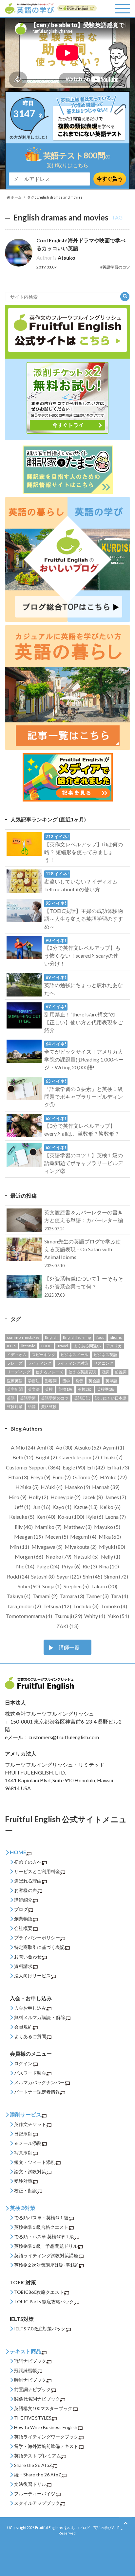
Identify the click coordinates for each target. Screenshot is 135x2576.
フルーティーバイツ (35, 2494)
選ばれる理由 (28, 1881)
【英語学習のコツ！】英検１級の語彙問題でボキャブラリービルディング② (84, 1159)
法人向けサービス (32, 1976)
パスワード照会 (30, 2073)
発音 (79, 1381)
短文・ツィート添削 (35, 2162)
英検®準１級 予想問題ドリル (46, 2246)
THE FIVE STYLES (33, 2418)
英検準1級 (106, 1389)
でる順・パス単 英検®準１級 (44, 2236)
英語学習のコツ (55, 1398)
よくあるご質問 (30, 2036)
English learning (77, 1337)
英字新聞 (15, 1389)
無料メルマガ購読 (32, 2017)
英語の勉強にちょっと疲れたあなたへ (84, 985)
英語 (11, 1398)
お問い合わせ (28, 1957)
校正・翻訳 (26, 2190)
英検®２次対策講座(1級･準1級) (46, 2265)
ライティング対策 (72, 1363)
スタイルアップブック (37, 2503)
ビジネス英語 (106, 1355)
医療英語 (15, 1381)
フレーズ (15, 1363)
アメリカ (114, 1346)
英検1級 (65, 1389)
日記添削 (23, 2134)
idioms (116, 1337)
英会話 (94, 1381)
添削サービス (26, 2114)
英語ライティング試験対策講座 (46, 2255)
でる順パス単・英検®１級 (41, 2218)
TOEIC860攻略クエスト (39, 2292)
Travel (63, 1346)
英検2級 (85, 1389)
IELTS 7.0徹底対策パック (40, 2329)
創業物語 (23, 1919)
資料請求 (23, 1966)
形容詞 (51, 1381)
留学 (66, 1381)
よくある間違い (87, 1346)
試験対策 (15, 1407)
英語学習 (28, 1398)
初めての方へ (28, 1862)
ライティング (40, 1363)
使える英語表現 (82, 1372)
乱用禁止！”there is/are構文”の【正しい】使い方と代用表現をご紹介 (84, 1019)
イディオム (17, 1355)
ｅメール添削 (28, 2143)
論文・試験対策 (30, 2171)
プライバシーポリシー (37, 1938)
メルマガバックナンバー (39, 2082)
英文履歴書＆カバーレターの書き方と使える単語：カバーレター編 (84, 1220)
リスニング (104, 1363)
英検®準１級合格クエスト (41, 2227)
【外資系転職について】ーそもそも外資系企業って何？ (84, 1287)
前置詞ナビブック (32, 2389)
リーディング (19, 1372)
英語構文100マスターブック (43, 2408)
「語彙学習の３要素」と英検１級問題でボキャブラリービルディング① (84, 1093)
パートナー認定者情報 (37, 2092)
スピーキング (44, 1355)
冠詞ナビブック (30, 2361)
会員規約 (23, 2027)
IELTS (11, 1346)
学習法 (34, 1381)
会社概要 (23, 1928)
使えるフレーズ (49, 1372)
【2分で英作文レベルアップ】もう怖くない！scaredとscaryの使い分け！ (82, 952)
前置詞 (121, 1372)
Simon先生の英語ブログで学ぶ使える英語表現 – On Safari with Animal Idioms (83, 1253)
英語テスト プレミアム (38, 2456)
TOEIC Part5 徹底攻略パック (44, 2301)
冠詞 (106, 1372)
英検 (49, 1389)
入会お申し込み (30, 2008)
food (100, 1337)
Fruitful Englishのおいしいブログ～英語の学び (73, 2527)
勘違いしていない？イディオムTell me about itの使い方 (81, 882)
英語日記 (82, 1398)
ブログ (21, 1909)
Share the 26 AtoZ (33, 2465)
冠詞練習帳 (26, 2370)
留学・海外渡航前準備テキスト (46, 2446)
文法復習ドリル (30, 2484)
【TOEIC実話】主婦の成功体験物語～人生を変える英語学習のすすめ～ (84, 915)
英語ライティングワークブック (46, 2437)
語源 (32, 1407)
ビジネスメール (74, 1355)
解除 (61, 2017)
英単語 (111, 1381)
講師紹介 (23, 1900)
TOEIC (46, 1346)
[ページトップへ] (125, 2523)
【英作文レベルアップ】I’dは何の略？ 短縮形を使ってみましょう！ (84, 848)
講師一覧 (69, 1647)
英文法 (34, 1389)
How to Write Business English (46, 2427)
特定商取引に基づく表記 (39, 1947)
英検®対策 (23, 2208)
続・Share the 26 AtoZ (38, 2475)
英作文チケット (30, 2124)
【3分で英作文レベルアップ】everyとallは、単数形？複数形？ (82, 1126)
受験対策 (23, 2181)
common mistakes (23, 1337)
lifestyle (28, 1346)
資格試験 (49, 1407)
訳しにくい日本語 (111, 1398)
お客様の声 (26, 1890)
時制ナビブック (30, 2380)
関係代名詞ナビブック (37, 2399)
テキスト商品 (26, 2351)
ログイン (23, 2063)
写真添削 (23, 2153)
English (51, 1337)
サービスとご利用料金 (37, 1871)
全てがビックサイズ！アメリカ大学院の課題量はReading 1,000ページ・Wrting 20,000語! (84, 1056)
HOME (18, 1852)
